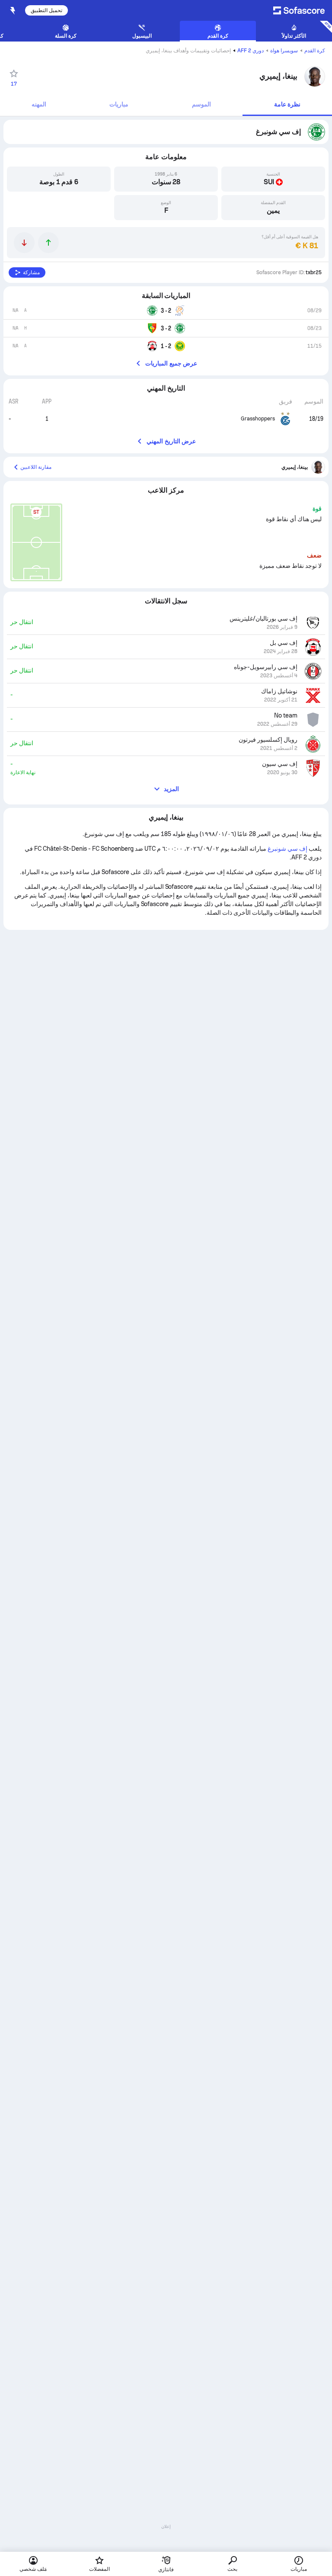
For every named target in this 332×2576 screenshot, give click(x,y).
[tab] (287, 105)
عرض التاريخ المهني (171, 441)
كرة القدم (315, 51)
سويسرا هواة (284, 51)
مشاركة (31, 272)
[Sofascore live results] (296, 10)
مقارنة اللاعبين (36, 467)
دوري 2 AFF (251, 51)
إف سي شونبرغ (287, 849)
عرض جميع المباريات (171, 363)
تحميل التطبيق (46, 10)
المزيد (171, 789)
